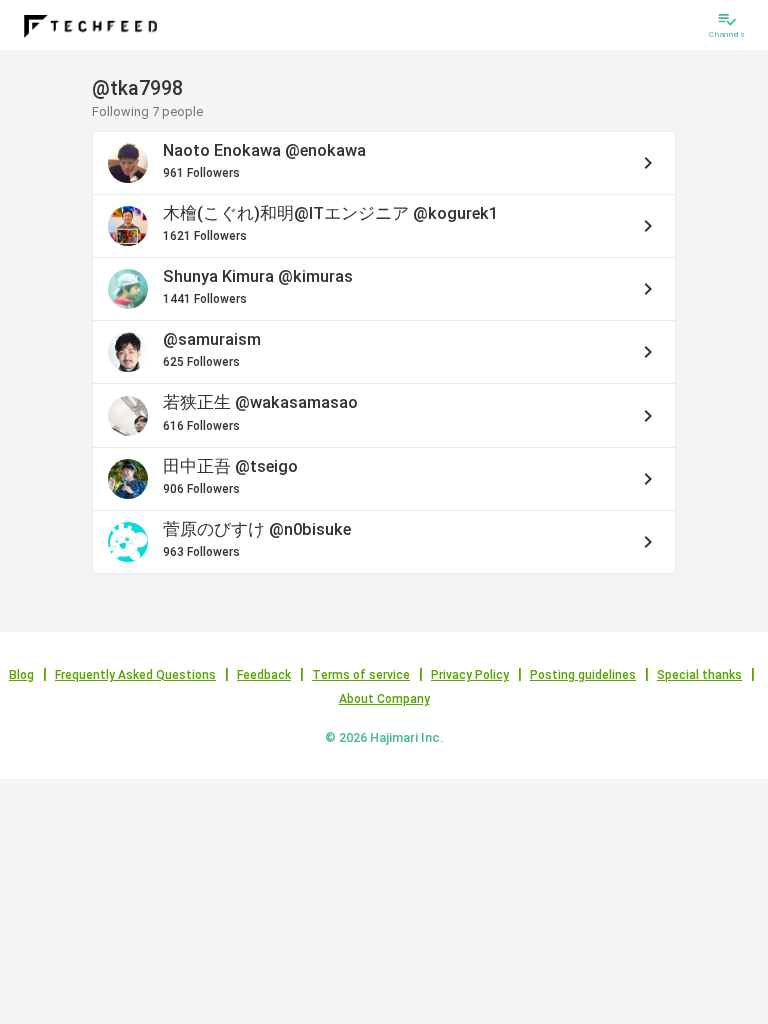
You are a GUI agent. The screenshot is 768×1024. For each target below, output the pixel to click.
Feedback (264, 675)
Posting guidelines (583, 675)
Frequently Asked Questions (135, 675)
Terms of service (361, 675)
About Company (384, 699)
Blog (21, 675)
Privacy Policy (470, 675)
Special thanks (699, 675)
